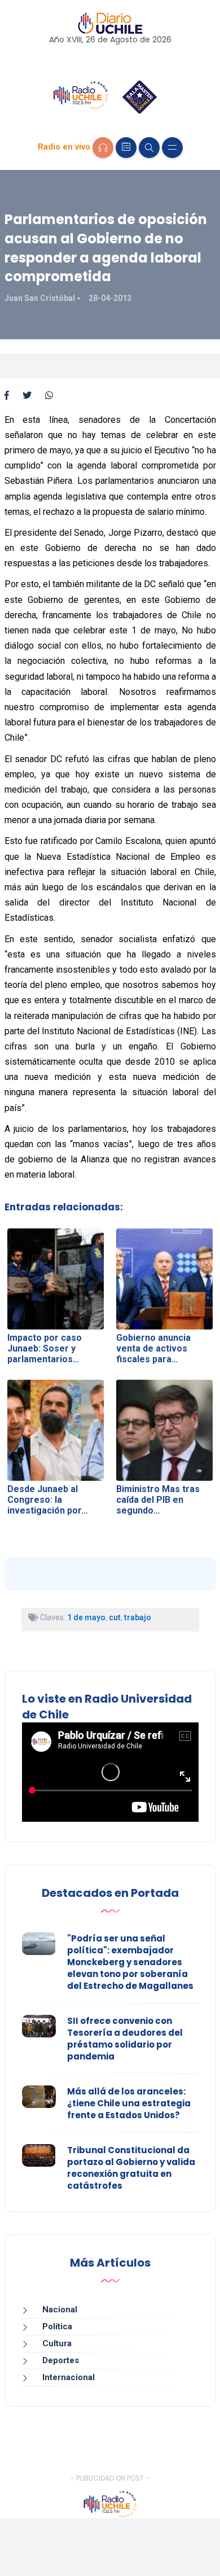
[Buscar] (149, 148)
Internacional (69, 2377)
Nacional (60, 2310)
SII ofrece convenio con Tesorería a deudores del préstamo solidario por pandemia (125, 2039)
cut (115, 1617)
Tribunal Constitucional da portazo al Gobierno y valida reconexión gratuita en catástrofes (131, 2168)
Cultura (57, 2343)
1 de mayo (86, 1617)
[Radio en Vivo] (103, 148)
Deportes (61, 2360)
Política (57, 2326)
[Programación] (126, 148)
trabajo (138, 1617)
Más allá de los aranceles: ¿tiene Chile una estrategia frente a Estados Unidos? (129, 2103)
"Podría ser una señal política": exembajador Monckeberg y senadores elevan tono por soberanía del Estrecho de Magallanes (130, 1962)
